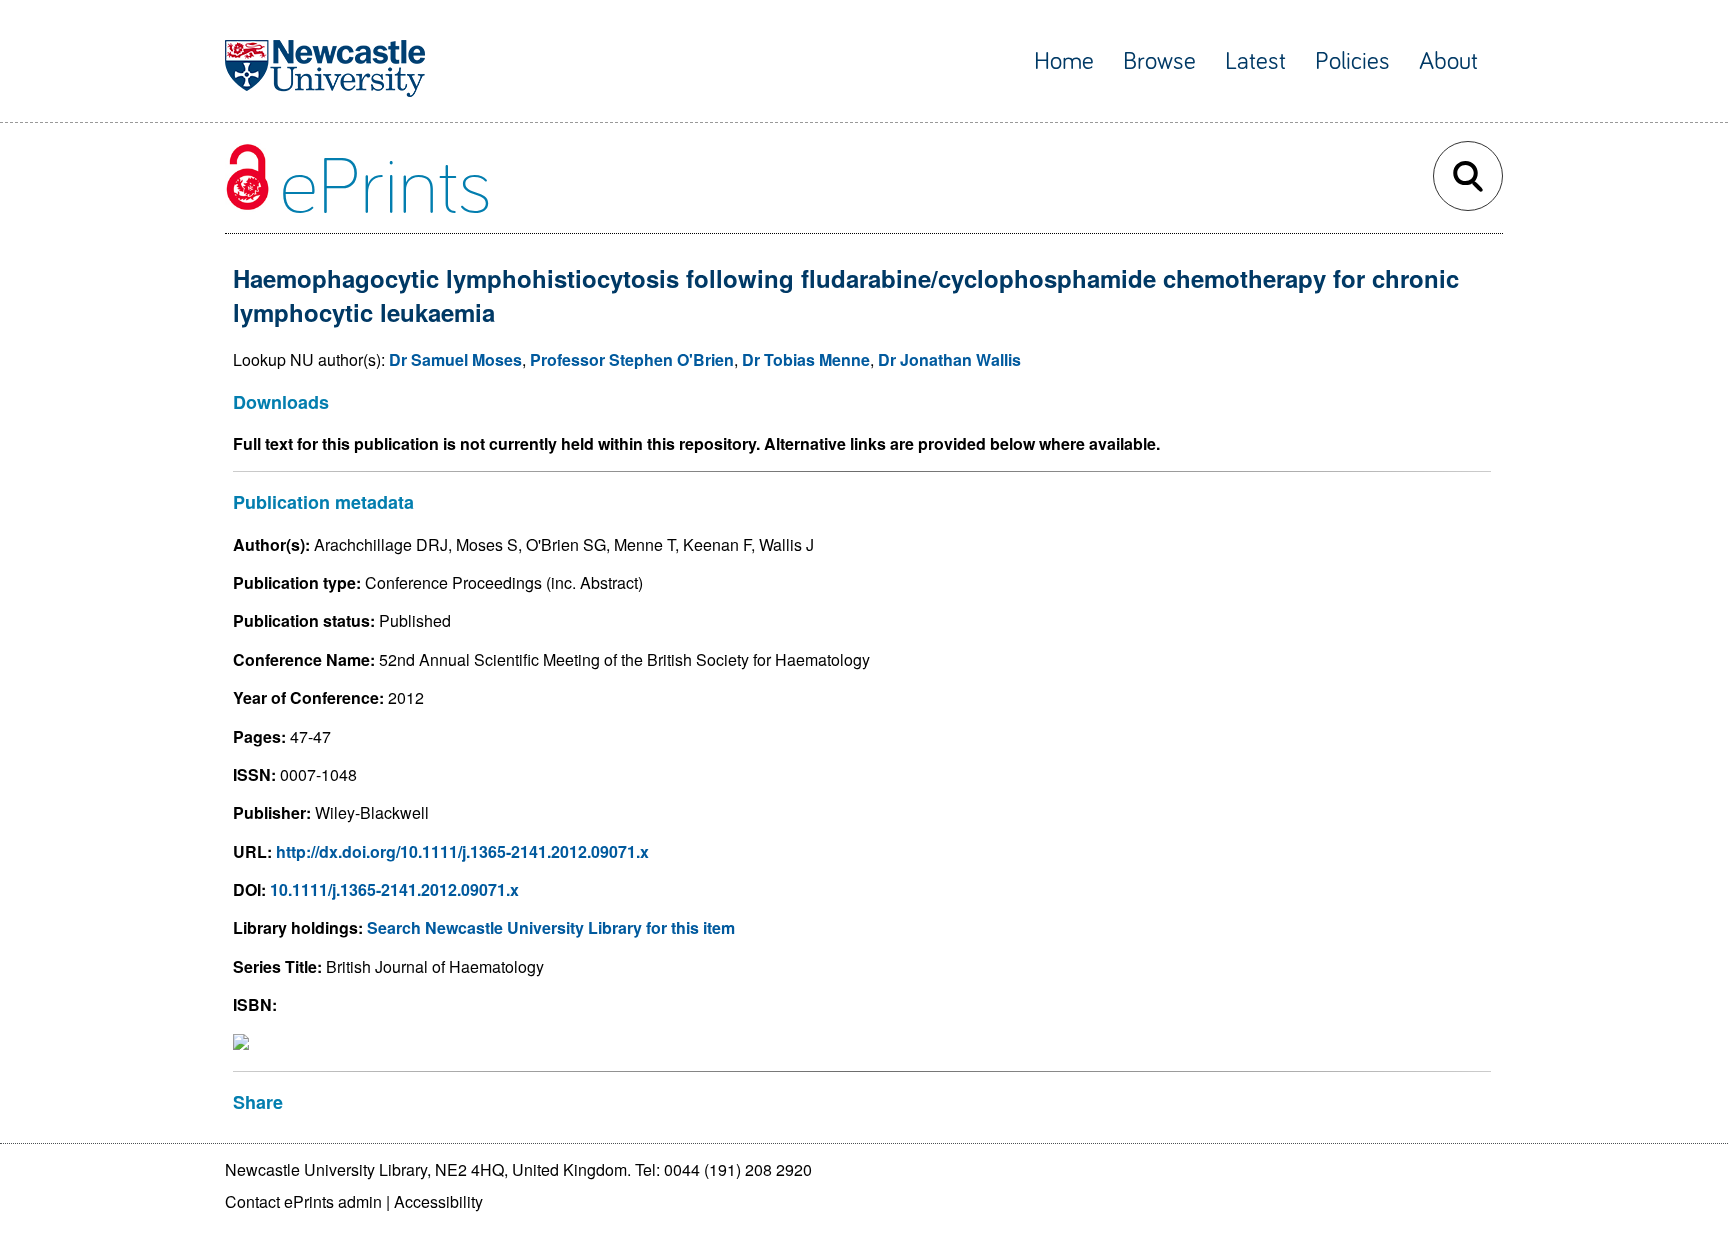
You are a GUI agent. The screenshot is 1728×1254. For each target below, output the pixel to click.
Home (1064, 61)
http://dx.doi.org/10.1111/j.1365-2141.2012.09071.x (462, 851)
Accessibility (438, 1201)
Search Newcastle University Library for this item (551, 927)
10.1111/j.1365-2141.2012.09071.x (394, 889)
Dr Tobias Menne (806, 359)
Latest (1255, 61)
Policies (1352, 61)
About (1448, 61)
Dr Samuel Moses (455, 359)
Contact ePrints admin (303, 1201)
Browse (1159, 61)
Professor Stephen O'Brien (632, 359)
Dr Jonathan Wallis (949, 359)
